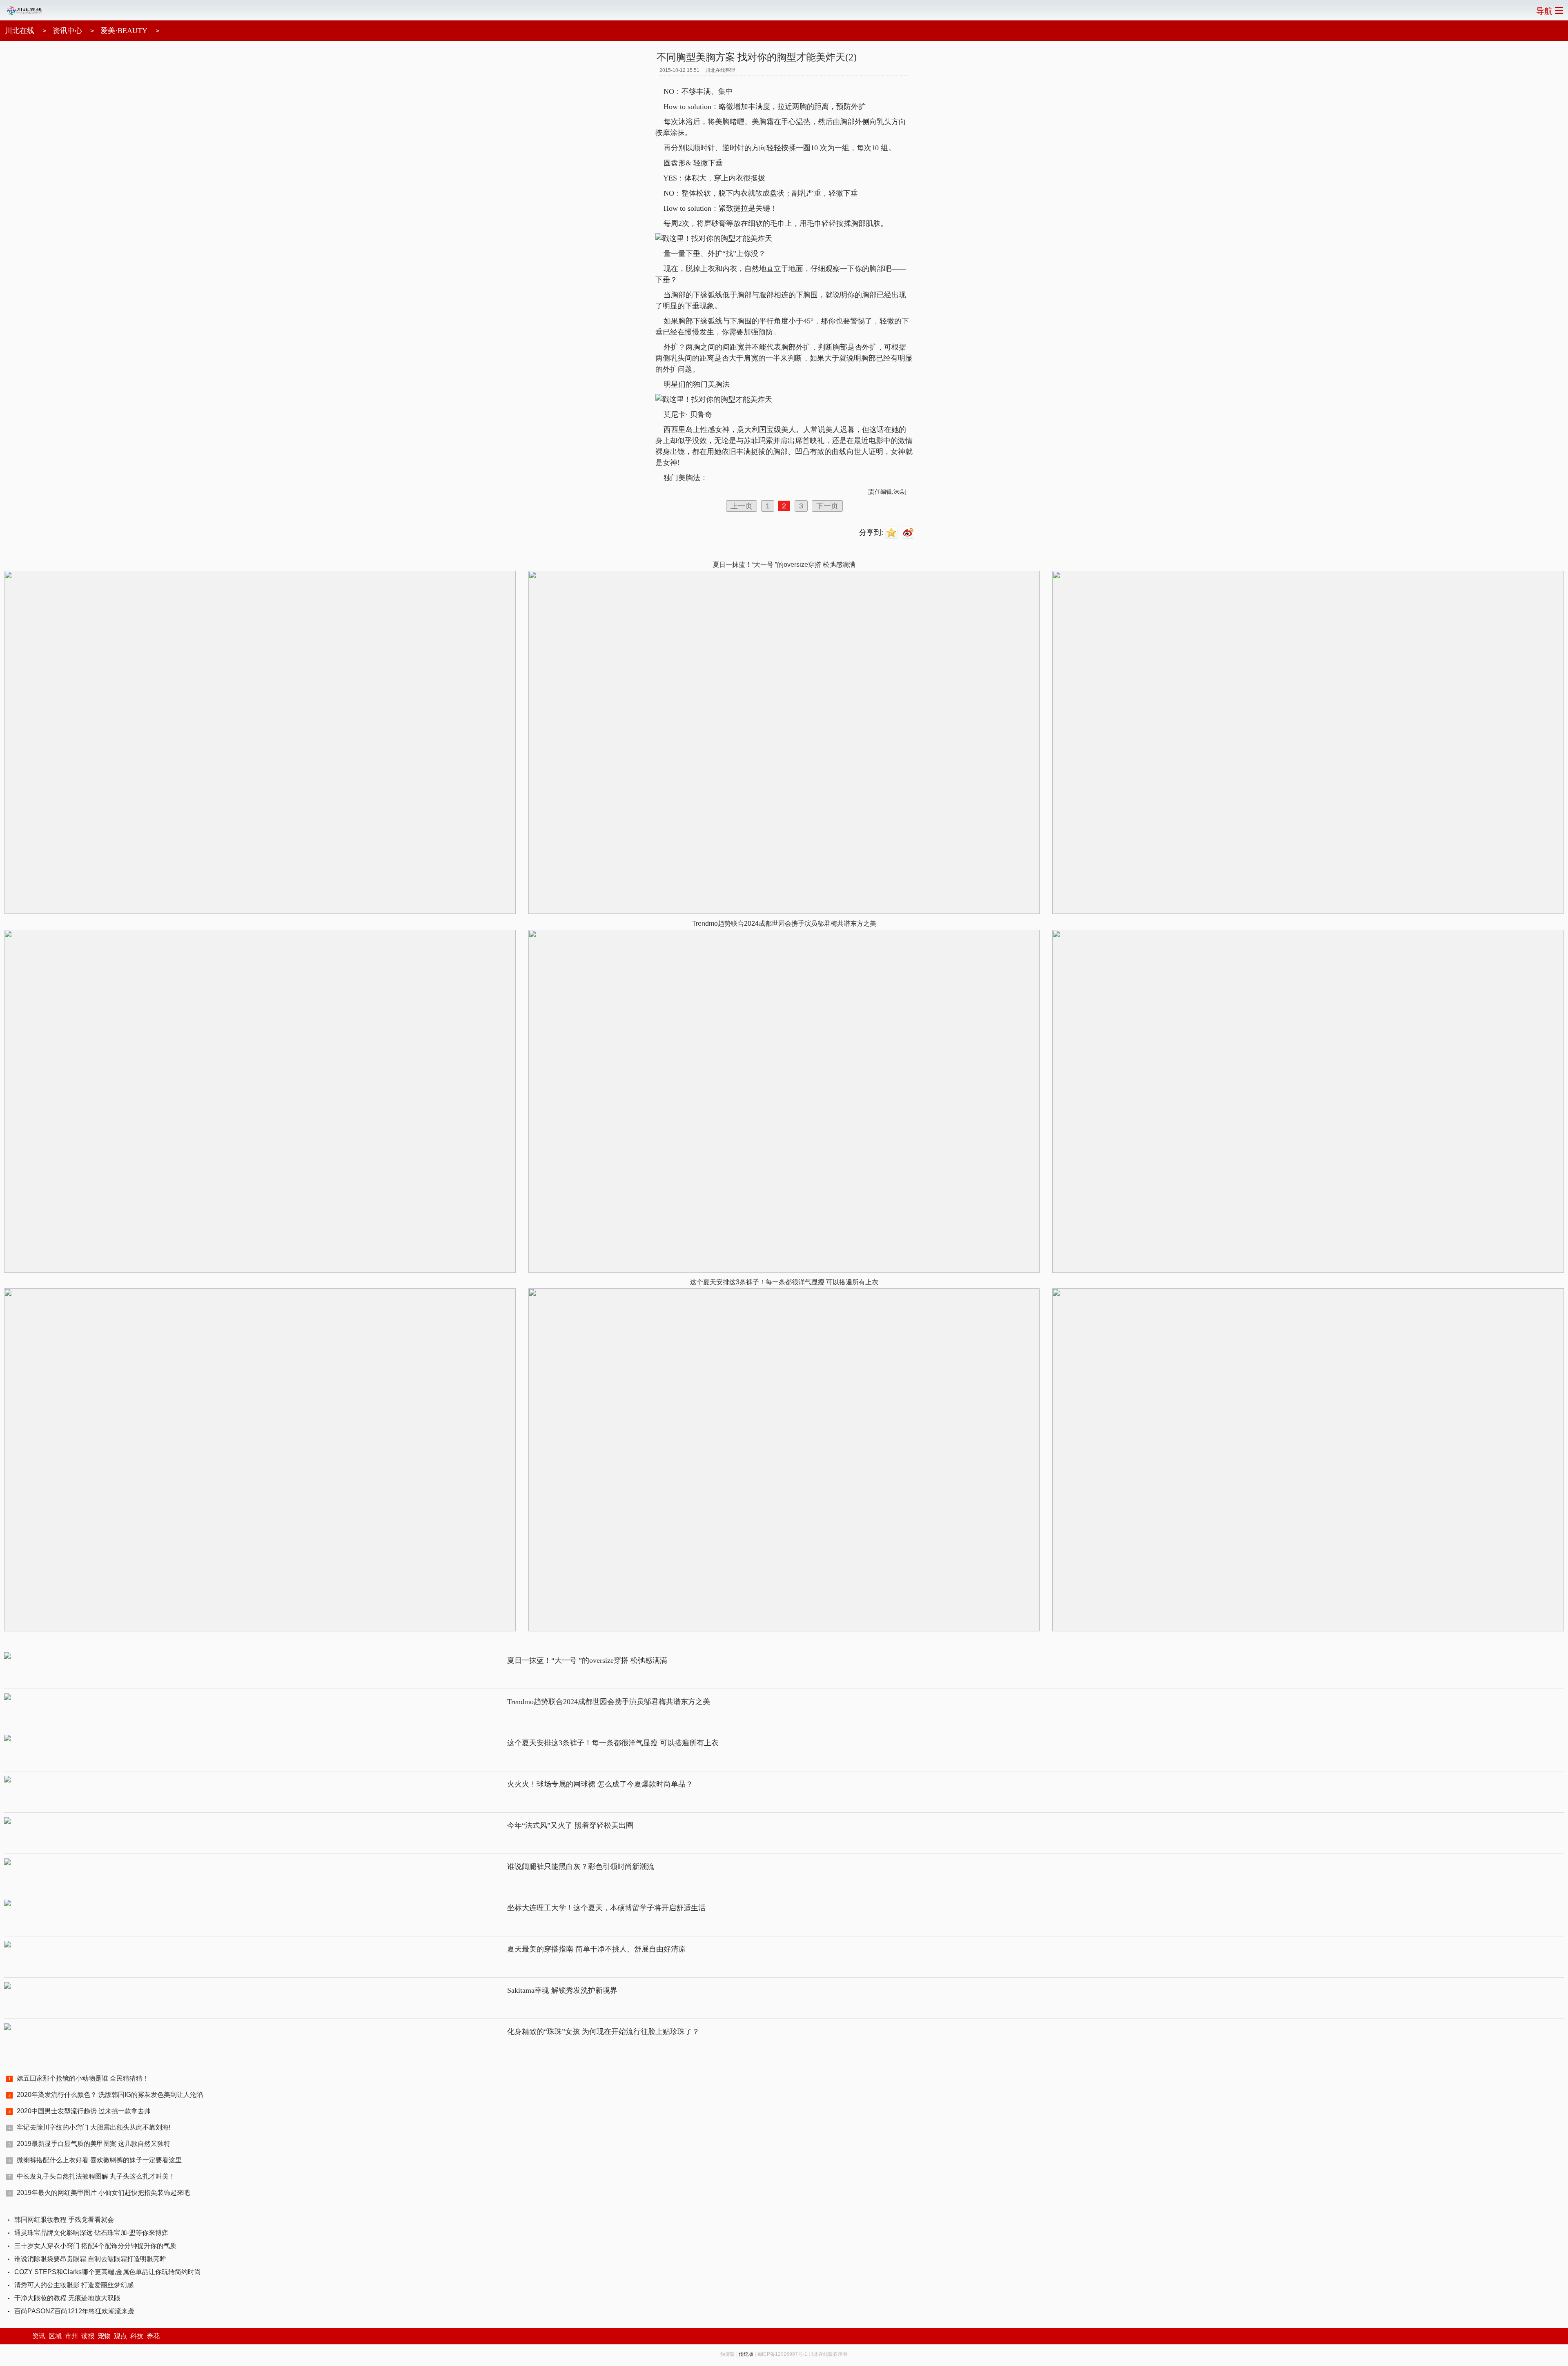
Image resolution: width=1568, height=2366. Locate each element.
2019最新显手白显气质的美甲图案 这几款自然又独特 (94, 2144)
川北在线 (20, 31)
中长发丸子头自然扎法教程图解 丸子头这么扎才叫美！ (96, 2176)
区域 (55, 2336)
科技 (137, 2336)
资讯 (39, 2336)
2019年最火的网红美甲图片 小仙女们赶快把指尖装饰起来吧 (103, 2193)
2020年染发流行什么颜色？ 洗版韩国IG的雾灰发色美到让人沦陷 (110, 2095)
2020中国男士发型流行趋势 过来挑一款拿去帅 (84, 2111)
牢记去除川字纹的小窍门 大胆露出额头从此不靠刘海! (94, 2127)
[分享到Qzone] (892, 533)
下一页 (827, 506)
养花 (153, 2336)
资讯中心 (67, 31)
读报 (88, 2336)
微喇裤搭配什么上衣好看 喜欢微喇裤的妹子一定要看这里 (99, 2160)
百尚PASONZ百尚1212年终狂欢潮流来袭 (74, 2311)
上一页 (742, 506)
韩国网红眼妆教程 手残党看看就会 (64, 2220)
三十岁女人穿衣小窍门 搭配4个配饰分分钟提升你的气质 (95, 2246)
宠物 (104, 2336)
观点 (120, 2336)
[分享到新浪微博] (909, 533)
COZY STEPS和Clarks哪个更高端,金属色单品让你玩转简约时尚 (108, 2272)
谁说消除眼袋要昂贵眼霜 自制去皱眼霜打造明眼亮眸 (90, 2259)
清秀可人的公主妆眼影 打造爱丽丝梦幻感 (74, 2285)
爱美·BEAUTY (124, 31)
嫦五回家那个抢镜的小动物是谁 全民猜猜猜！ (83, 2078)
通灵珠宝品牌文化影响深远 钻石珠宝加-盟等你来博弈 (91, 2233)
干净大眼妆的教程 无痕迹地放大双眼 (67, 2298)
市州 (71, 2336)
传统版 (746, 2354)
